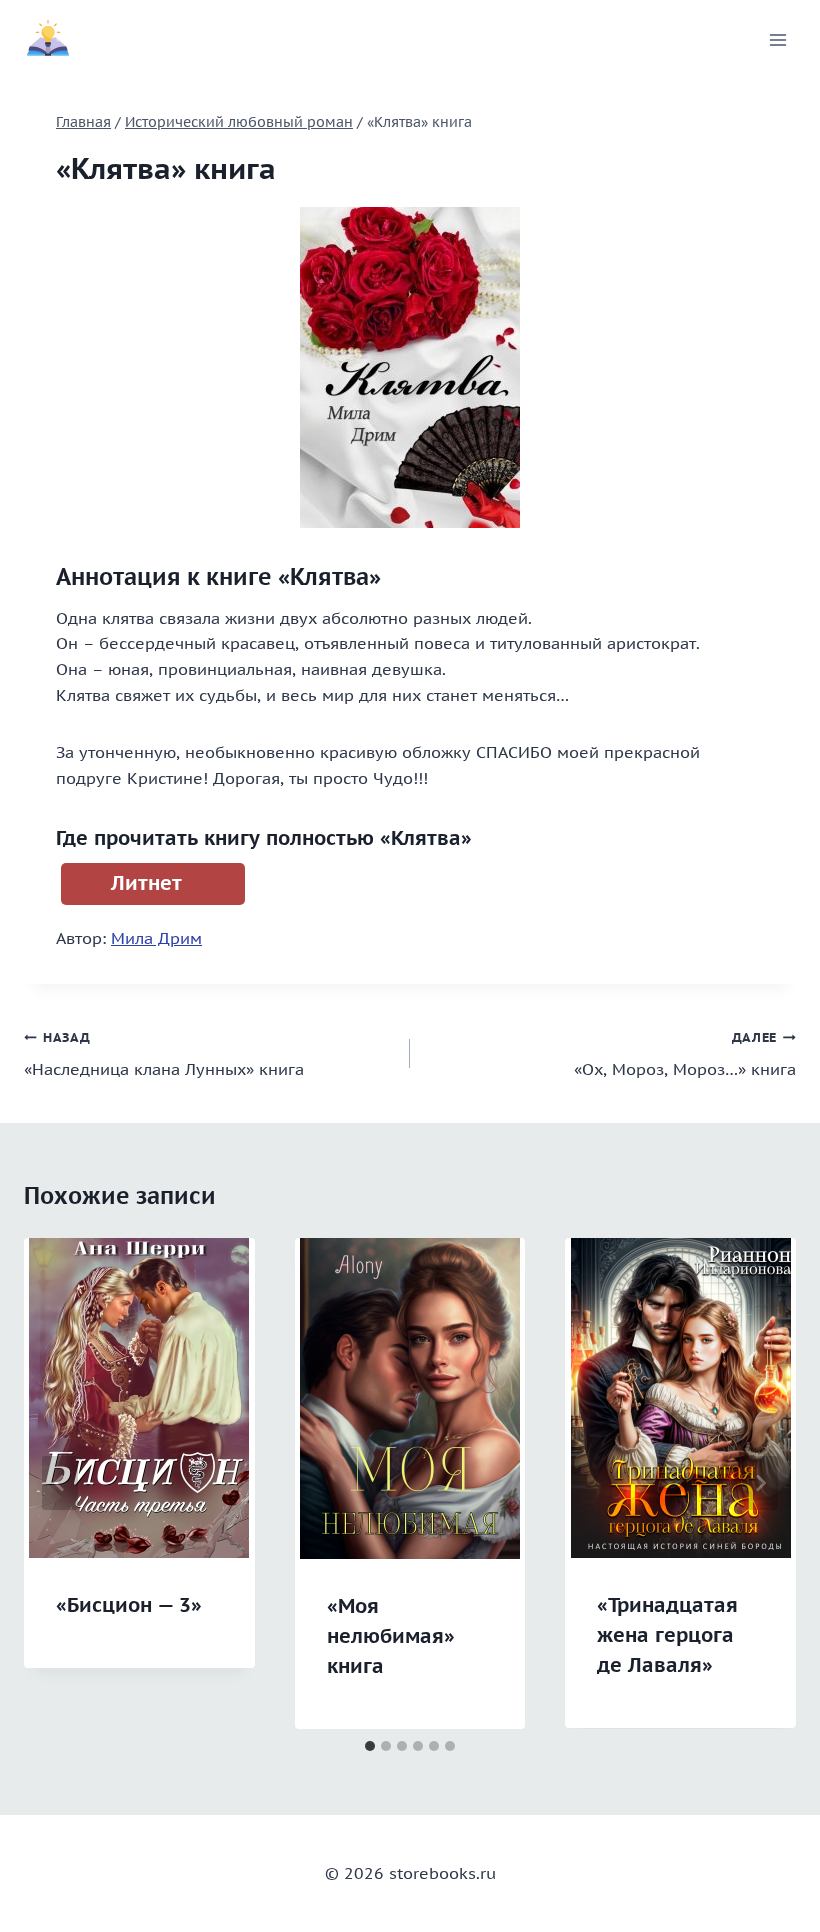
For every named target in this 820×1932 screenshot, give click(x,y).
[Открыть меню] (777, 39)
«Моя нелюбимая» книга (391, 1636)
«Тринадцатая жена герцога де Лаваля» (667, 1635)
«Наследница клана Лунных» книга (164, 1054)
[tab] (370, 1746)
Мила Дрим (156, 938)
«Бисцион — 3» (129, 1605)
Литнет (146, 883)
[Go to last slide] (60, 1483)
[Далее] (760, 1483)
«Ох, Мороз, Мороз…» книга (685, 1054)
